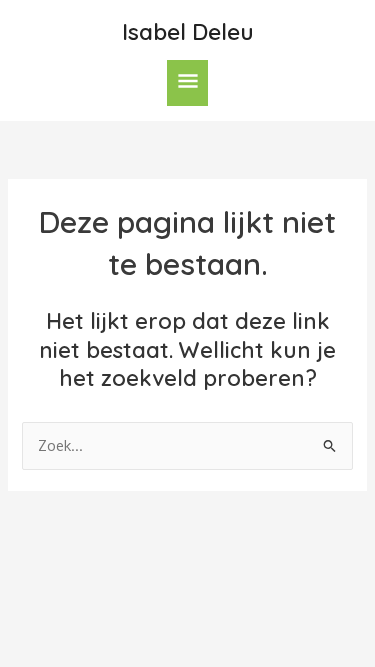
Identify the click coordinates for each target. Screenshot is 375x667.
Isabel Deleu (188, 31)
